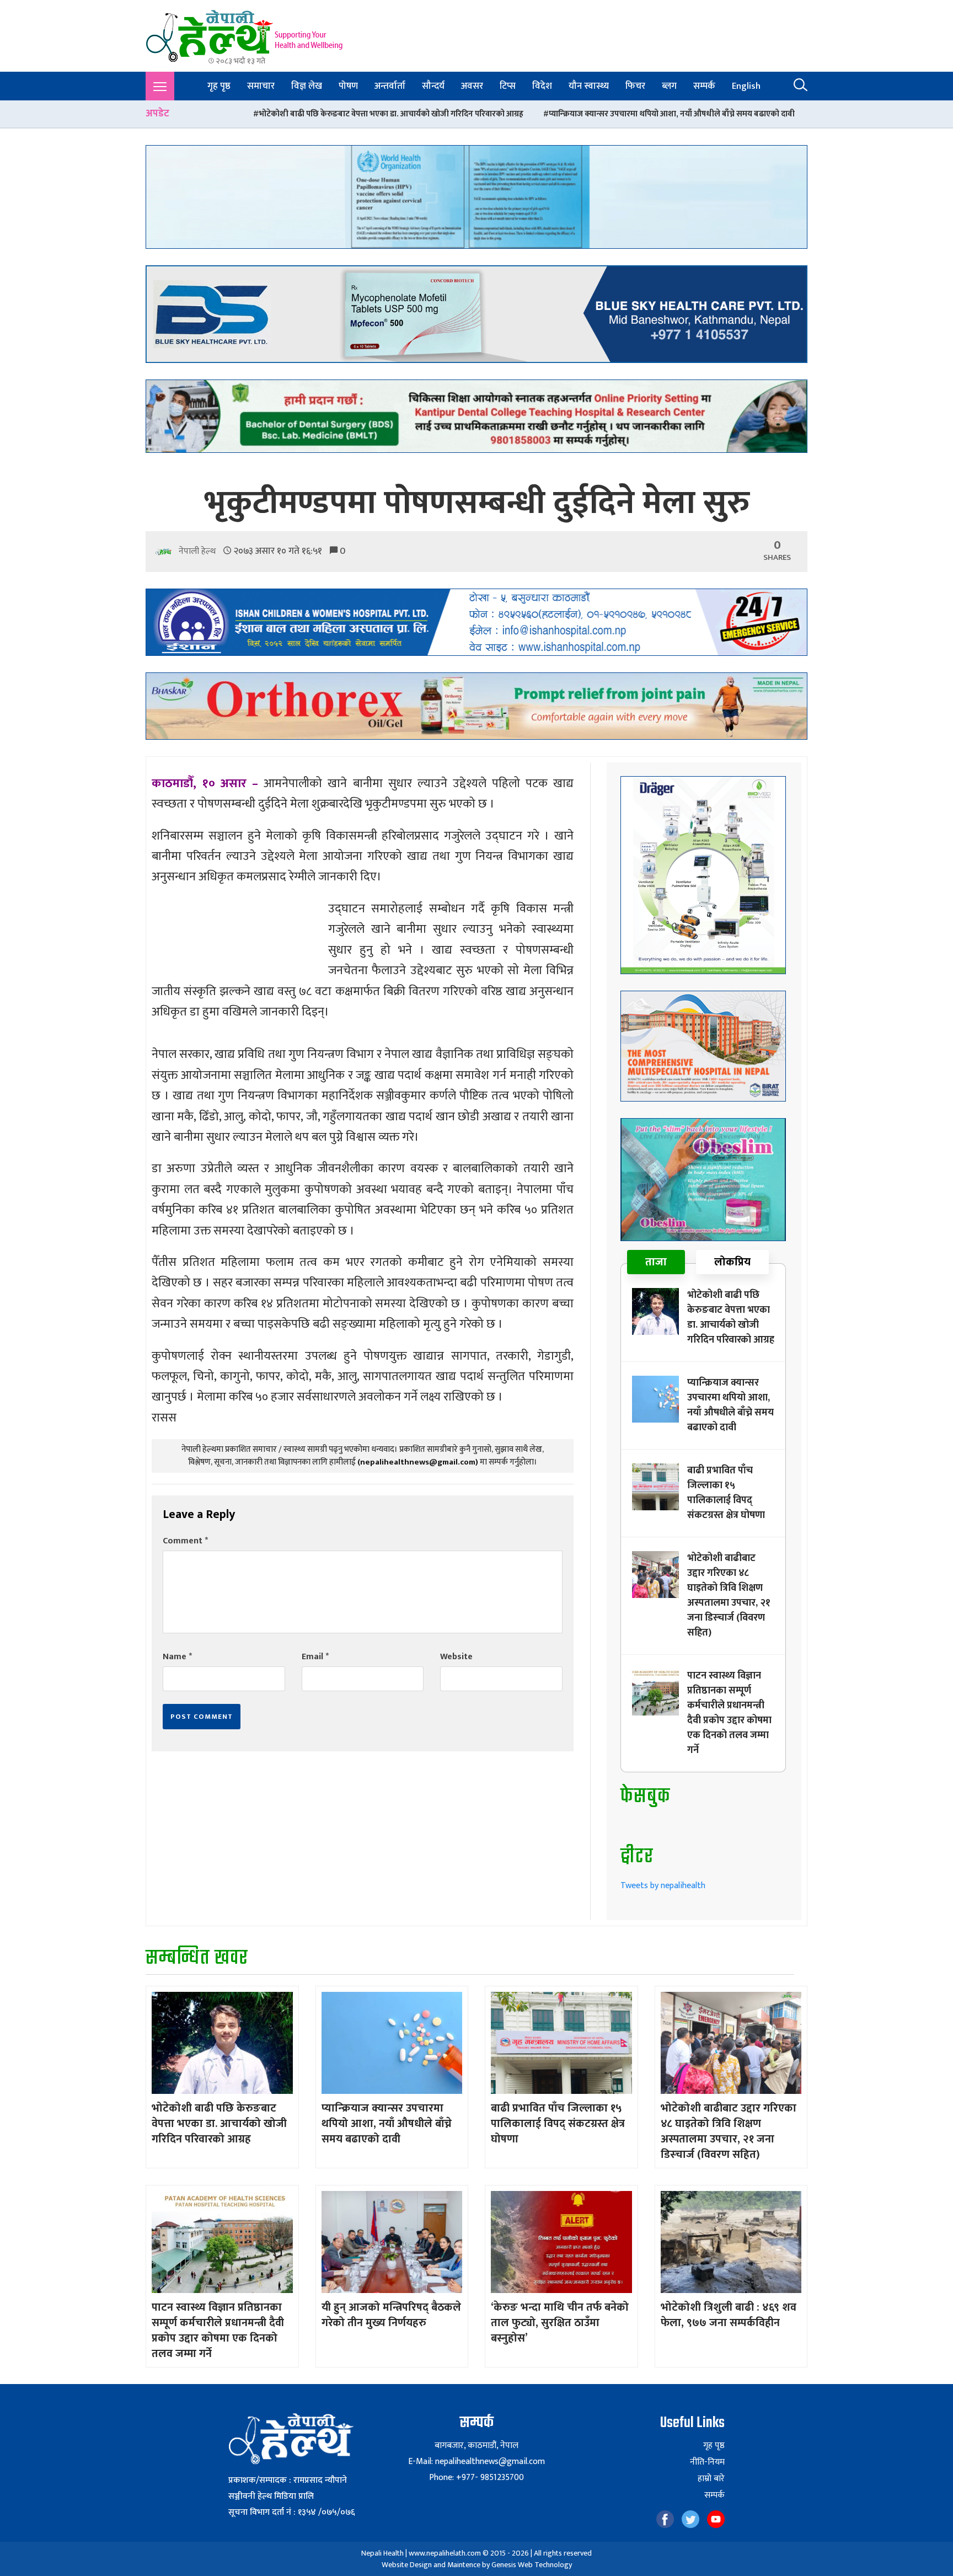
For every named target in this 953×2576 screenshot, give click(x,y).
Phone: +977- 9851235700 (476, 2478)
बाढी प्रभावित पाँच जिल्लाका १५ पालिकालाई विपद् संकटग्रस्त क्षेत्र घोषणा (738, 114)
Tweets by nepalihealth (663, 1886)
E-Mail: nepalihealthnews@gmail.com (476, 2462)
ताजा (656, 1262)
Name (177, 1657)
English (746, 86)
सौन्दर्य (433, 86)
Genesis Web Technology (532, 2565)
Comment (185, 1541)
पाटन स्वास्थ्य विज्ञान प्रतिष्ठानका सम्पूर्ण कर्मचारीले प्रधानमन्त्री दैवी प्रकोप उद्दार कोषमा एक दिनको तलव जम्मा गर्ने (729, 1713)
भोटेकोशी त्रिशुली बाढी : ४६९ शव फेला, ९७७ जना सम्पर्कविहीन (729, 2315)
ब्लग (669, 86)
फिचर (635, 86)
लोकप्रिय (732, 1262)
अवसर (472, 86)
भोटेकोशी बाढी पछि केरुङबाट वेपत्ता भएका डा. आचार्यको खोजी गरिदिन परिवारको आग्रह (201, 114)
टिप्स (508, 86)
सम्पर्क (704, 86)
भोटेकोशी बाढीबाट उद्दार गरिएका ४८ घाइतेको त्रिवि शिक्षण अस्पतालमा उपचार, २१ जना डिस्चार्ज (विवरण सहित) (729, 1596)
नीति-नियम (707, 2462)
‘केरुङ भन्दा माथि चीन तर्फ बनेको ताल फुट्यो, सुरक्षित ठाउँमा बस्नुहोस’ (560, 2323)
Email (315, 1657)
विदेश (542, 86)
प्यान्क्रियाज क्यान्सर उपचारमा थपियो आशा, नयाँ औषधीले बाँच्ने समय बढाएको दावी (481, 114)
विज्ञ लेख (307, 86)
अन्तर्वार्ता (390, 86)
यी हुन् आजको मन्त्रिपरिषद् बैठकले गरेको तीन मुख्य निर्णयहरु (391, 2315)
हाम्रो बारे (711, 2479)
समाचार (261, 86)
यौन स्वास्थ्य (589, 86)
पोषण (348, 86)
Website (456, 1657)
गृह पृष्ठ (219, 86)
